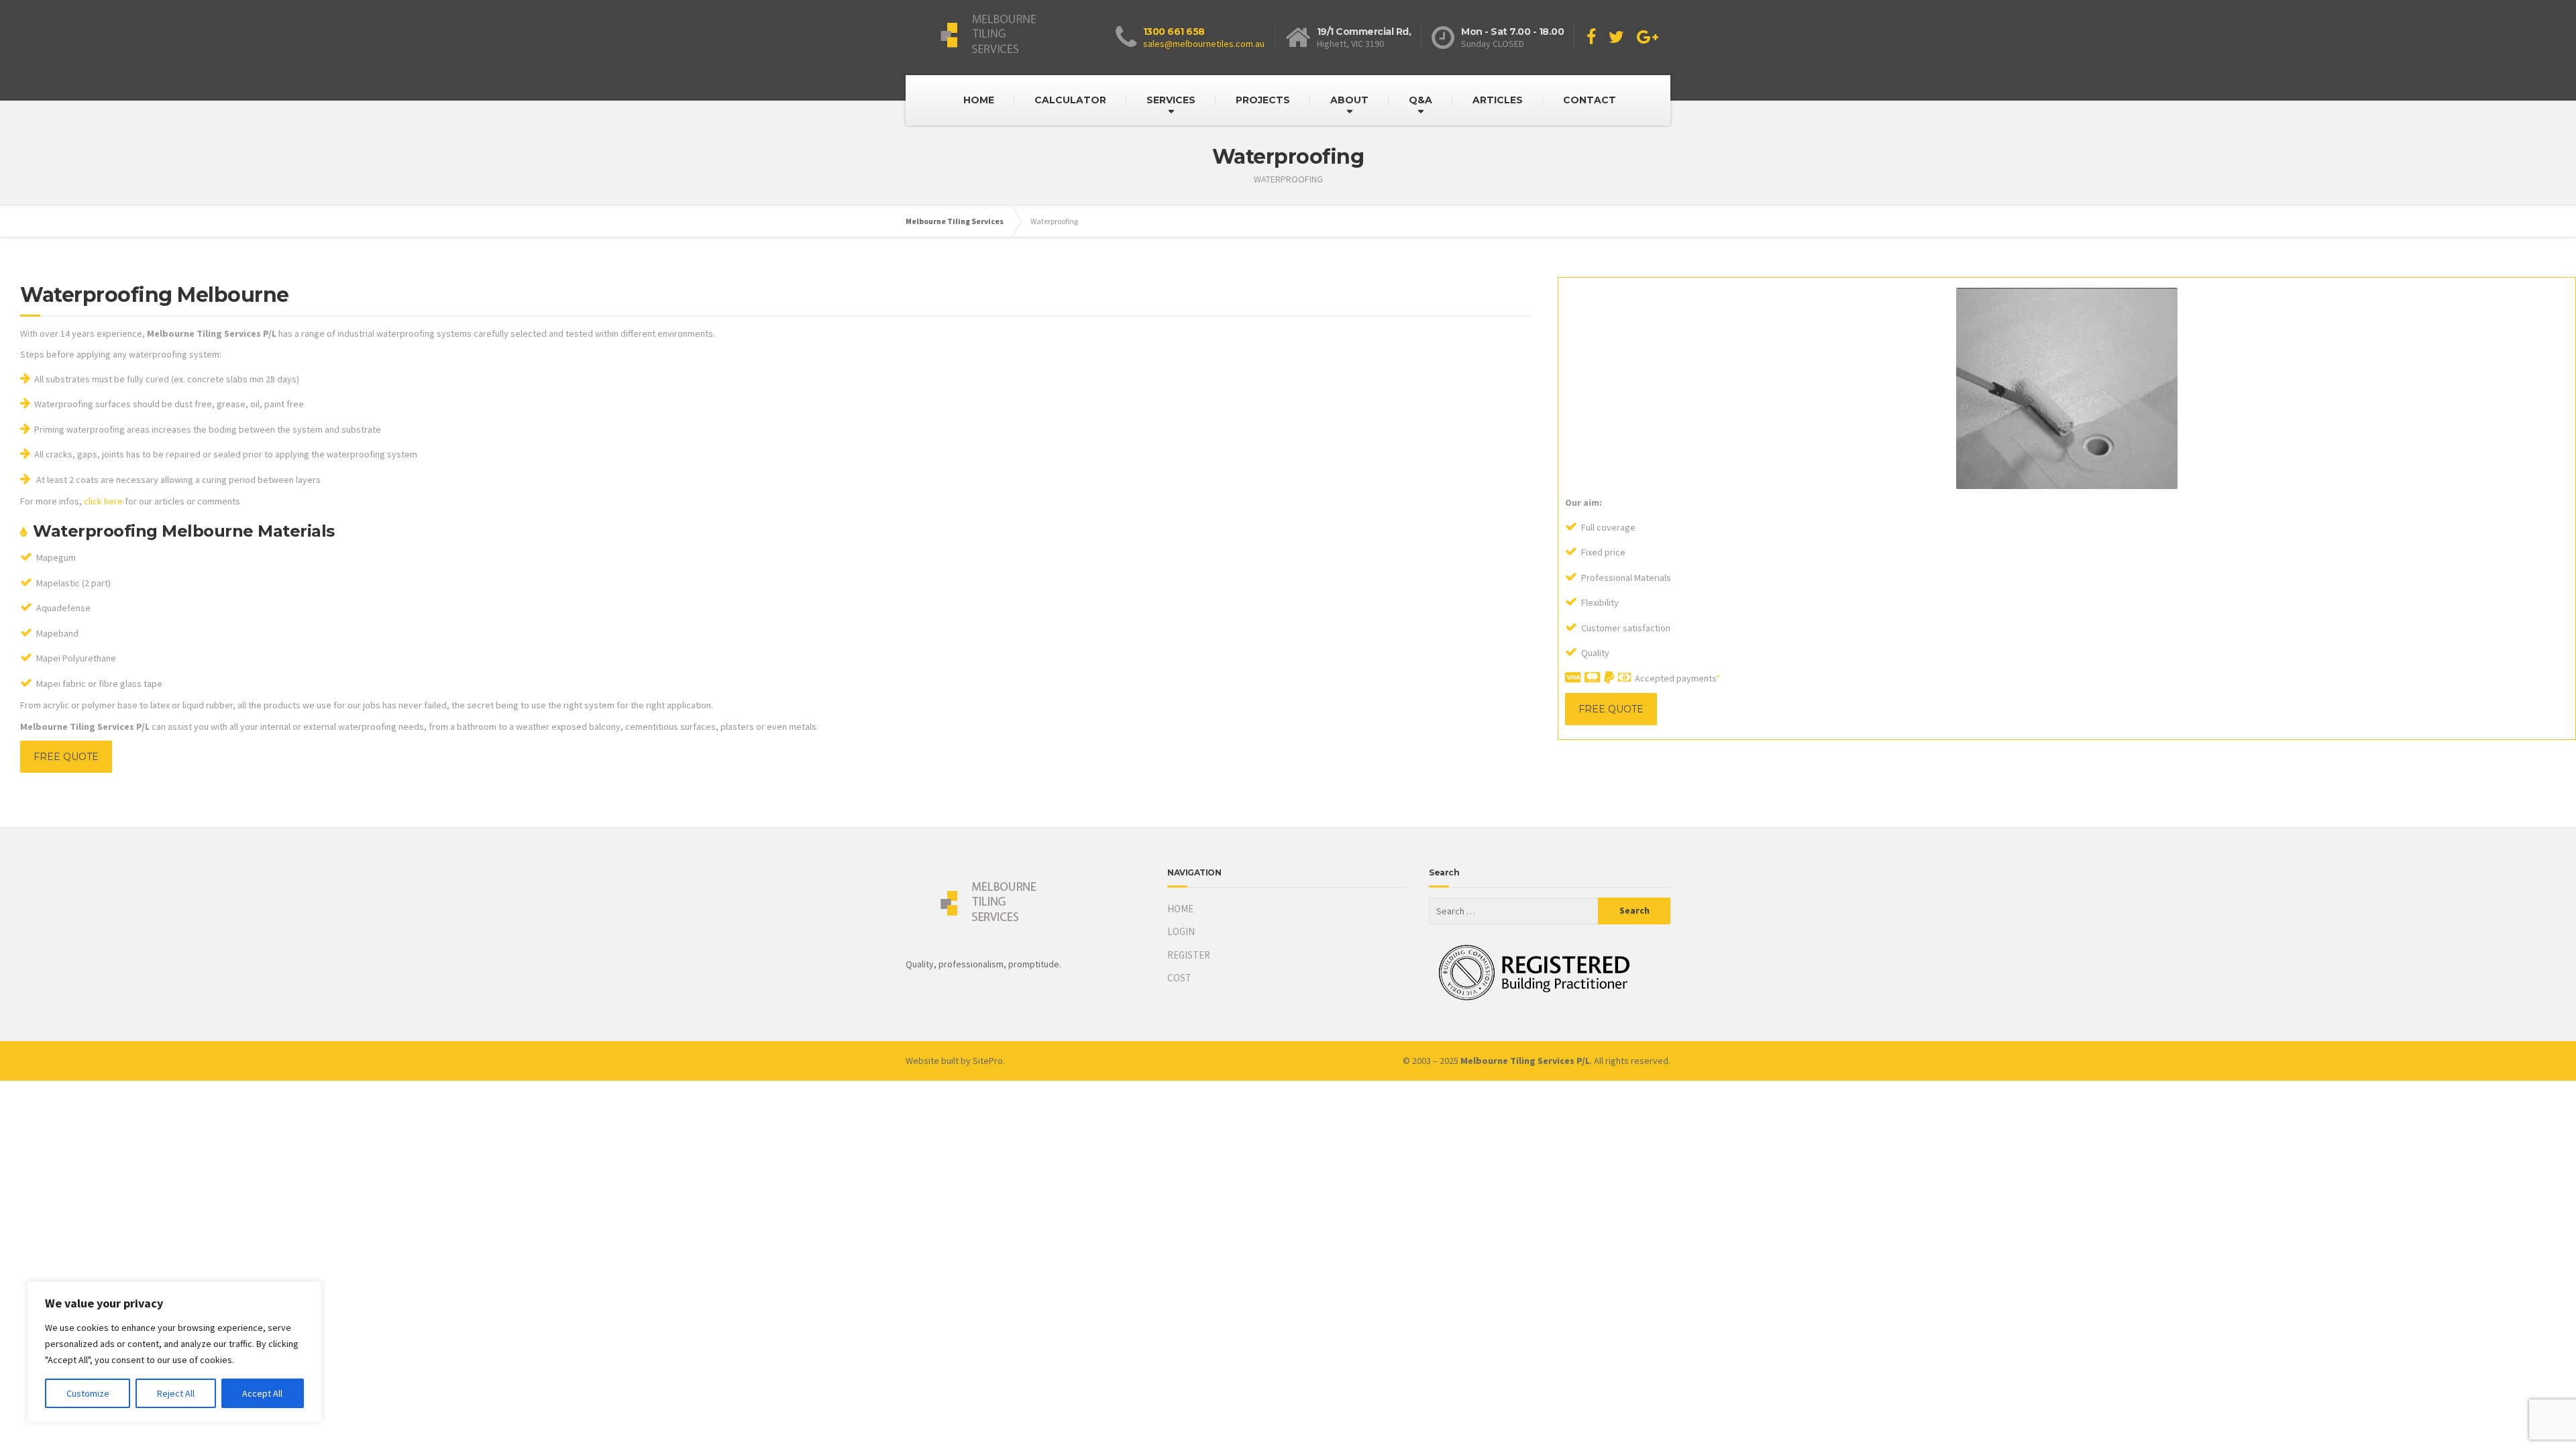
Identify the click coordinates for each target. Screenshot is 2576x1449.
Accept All (262, 1393)
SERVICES (1171, 100)
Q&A (1420, 100)
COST (1179, 978)
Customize (88, 1393)
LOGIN (1181, 931)
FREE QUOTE (66, 757)
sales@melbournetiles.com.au (1204, 44)
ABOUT (1349, 100)
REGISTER (1189, 955)
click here (103, 501)
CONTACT (1590, 100)
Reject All (176, 1393)
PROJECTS (1263, 100)
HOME (979, 100)
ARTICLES (1498, 100)
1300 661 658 (1174, 32)
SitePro (988, 1061)
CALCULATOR (1070, 100)
